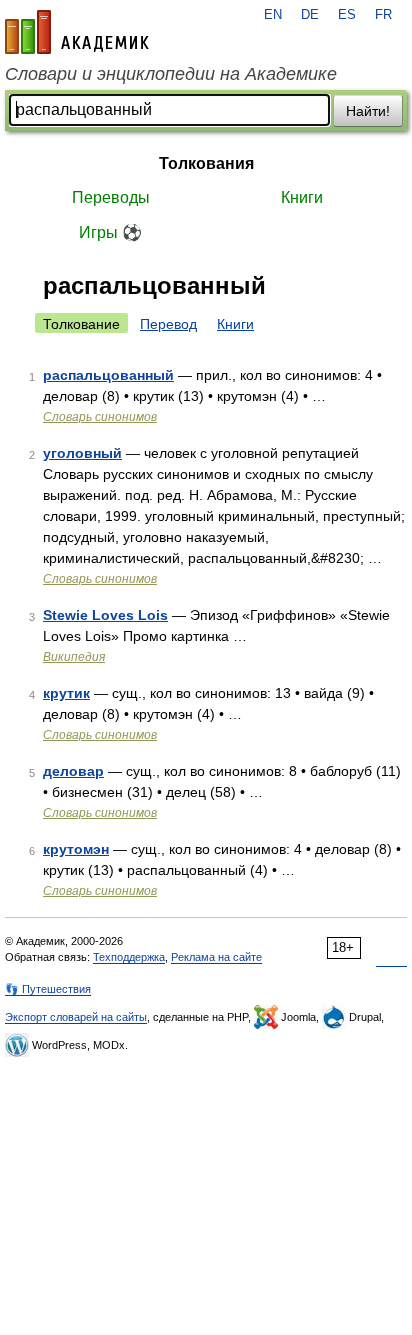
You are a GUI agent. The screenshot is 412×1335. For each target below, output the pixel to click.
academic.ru (77, 32)
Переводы (111, 197)
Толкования (206, 163)
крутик (66, 693)
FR (383, 15)
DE (310, 15)
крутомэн (76, 849)
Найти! (368, 111)
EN (273, 15)
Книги (302, 197)
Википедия (74, 657)
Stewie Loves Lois (105, 615)
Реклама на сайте (216, 957)
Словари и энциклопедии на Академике (171, 74)
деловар (73, 771)
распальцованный (108, 375)
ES (347, 15)
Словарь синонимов (100, 417)
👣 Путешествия (48, 989)
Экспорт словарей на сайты (76, 1017)
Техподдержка (129, 957)
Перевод (168, 324)
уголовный (82, 453)
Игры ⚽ (110, 232)
